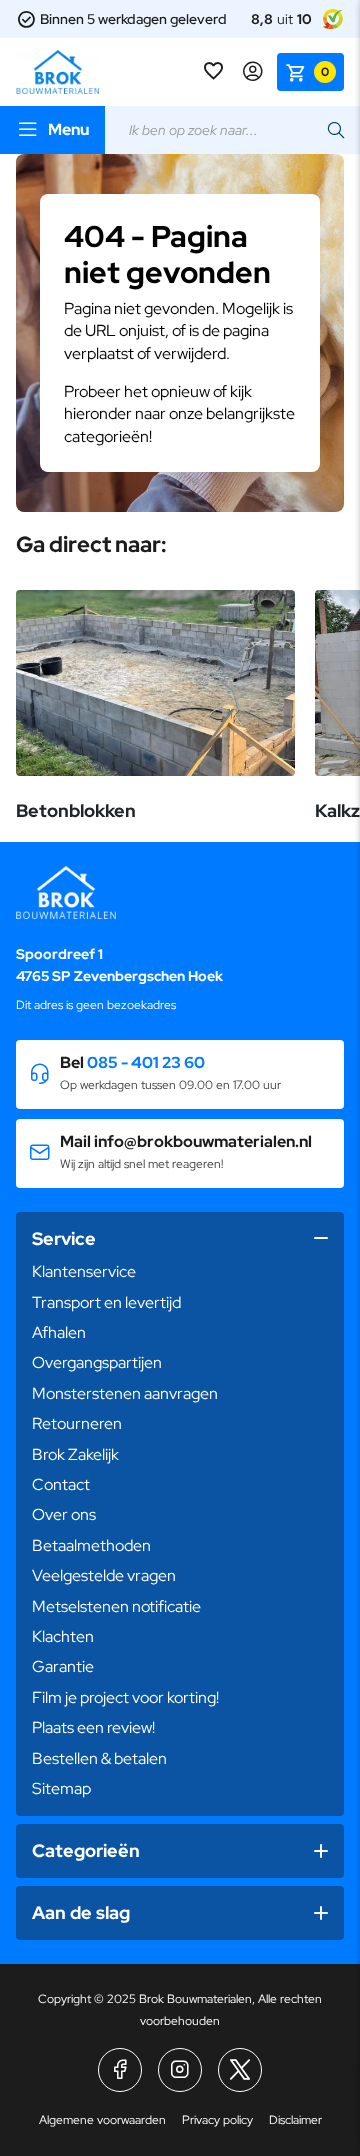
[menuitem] (180, 1272)
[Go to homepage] (57, 72)
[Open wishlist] (215, 72)
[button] (180, 1074)
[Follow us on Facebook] (120, 2070)
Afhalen (59, 1332)
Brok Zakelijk (75, 1454)
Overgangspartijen (97, 1362)
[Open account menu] (253, 72)
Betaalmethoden (91, 1545)
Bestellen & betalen (99, 1758)
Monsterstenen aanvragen (125, 1393)
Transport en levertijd (106, 1302)
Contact (61, 1484)
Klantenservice (84, 1271)
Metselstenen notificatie (116, 1606)
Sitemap (61, 1788)
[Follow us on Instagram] (180, 2070)
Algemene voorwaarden (102, 2120)
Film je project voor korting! (125, 1697)
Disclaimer (295, 2120)
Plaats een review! (93, 1727)
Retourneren (77, 1423)
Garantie (63, 1666)
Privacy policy (217, 2120)
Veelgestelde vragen (104, 1575)
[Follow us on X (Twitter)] (240, 2070)
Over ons (64, 1514)
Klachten (63, 1636)
